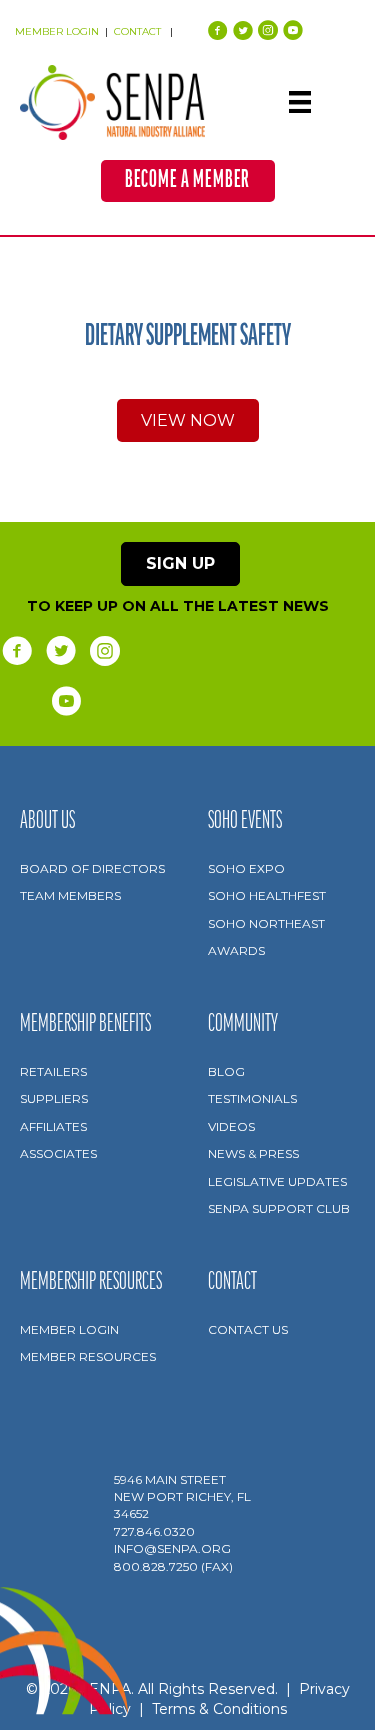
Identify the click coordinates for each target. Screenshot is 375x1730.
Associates (58, 1153)
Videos (231, 1126)
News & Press (253, 1153)
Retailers (53, 1071)
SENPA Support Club (279, 1208)
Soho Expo (246, 868)
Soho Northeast (266, 923)
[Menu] (300, 102)
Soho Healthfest (267, 895)
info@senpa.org (172, 1548)
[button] (188, 181)
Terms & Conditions (219, 1709)
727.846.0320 (154, 1531)
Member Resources (88, 1356)
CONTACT (139, 31)
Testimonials (252, 1098)
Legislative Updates (277, 1181)
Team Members (70, 895)
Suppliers (54, 1098)
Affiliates (53, 1126)
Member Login (69, 1329)
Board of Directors (92, 868)
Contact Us (248, 1329)
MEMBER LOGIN (57, 31)
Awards (236, 950)
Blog (226, 1071)
